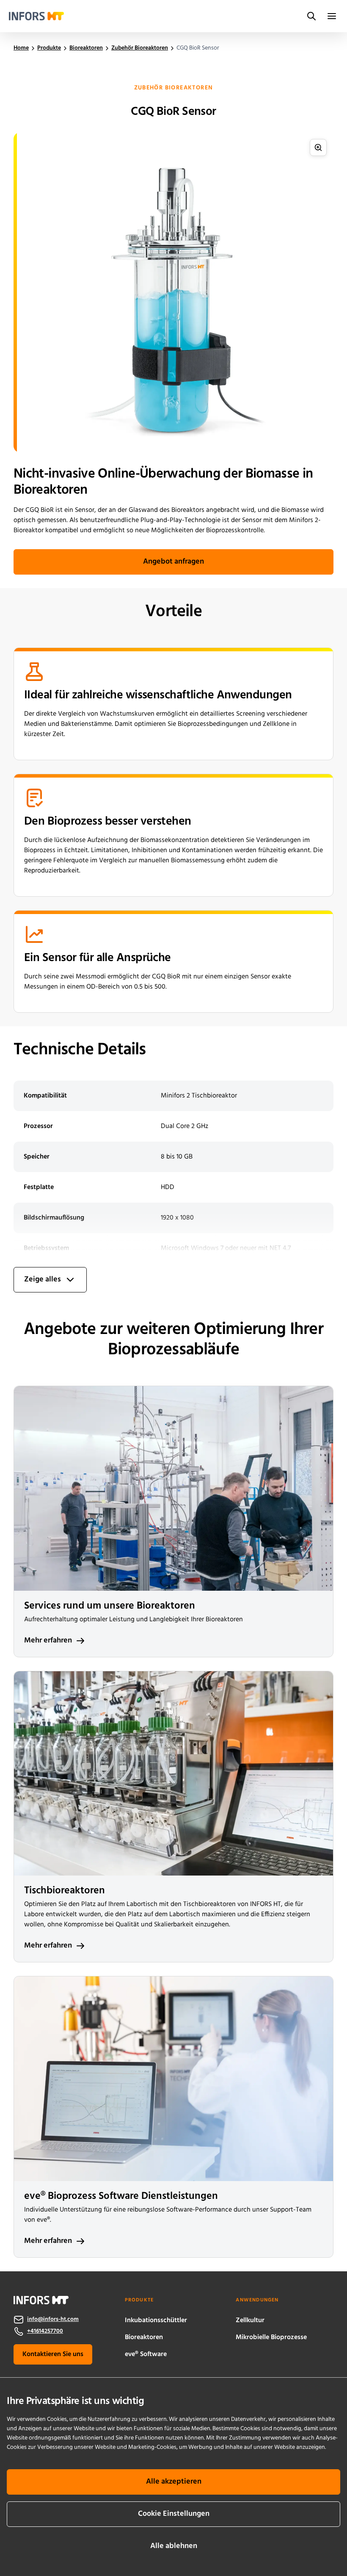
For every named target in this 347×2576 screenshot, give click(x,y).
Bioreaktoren (144, 2337)
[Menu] (332, 16)
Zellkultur (250, 2320)
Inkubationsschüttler (156, 2320)
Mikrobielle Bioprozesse (271, 2337)
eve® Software (146, 2354)
